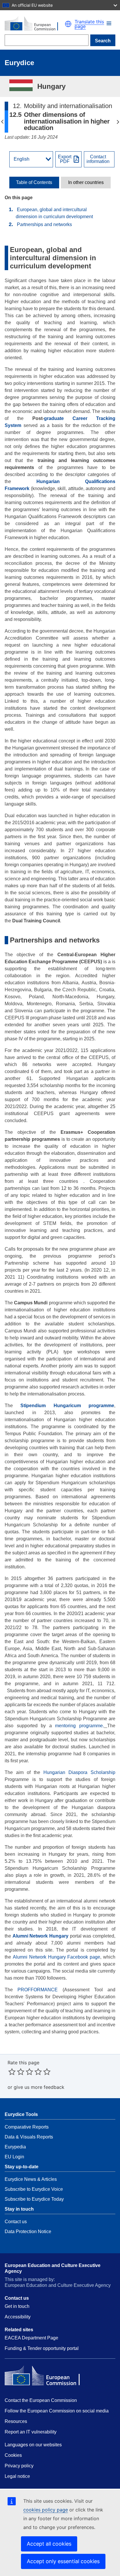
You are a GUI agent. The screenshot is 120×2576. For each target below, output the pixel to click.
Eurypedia (15, 2147)
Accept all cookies (49, 2544)
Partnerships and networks (44, 224)
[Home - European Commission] (35, 24)
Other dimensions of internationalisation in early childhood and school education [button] (2, 122)
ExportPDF (65, 159)
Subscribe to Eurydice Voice (34, 2189)
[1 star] (12, 2072)
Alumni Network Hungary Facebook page (57, 1957)
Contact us (16, 2222)
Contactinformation (98, 159)
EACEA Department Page (31, 2338)
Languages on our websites (33, 2445)
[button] (109, 23)
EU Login (14, 2157)
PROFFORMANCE (38, 1990)
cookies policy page (46, 2510)
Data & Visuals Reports (29, 2137)
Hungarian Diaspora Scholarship (79, 1772)
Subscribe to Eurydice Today (34, 2199)
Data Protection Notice (28, 2232)
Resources (16, 2421)
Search (103, 41)
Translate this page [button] (89, 24)
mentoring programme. (78, 1726)
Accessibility (18, 2317)
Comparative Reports (27, 2127)
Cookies (13, 2455)
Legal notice (17, 2476)
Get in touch (17, 2306)
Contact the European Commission (41, 2400)
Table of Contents (34, 183)
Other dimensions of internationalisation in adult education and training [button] (118, 122)
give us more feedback (39, 2087)
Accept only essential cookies (63, 2561)
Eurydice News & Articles (31, 2179)
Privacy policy (19, 2466)
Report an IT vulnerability (31, 2432)
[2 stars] (16, 2072)
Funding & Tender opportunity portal (42, 2348)
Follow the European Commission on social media (57, 2411)
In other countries (86, 183)
